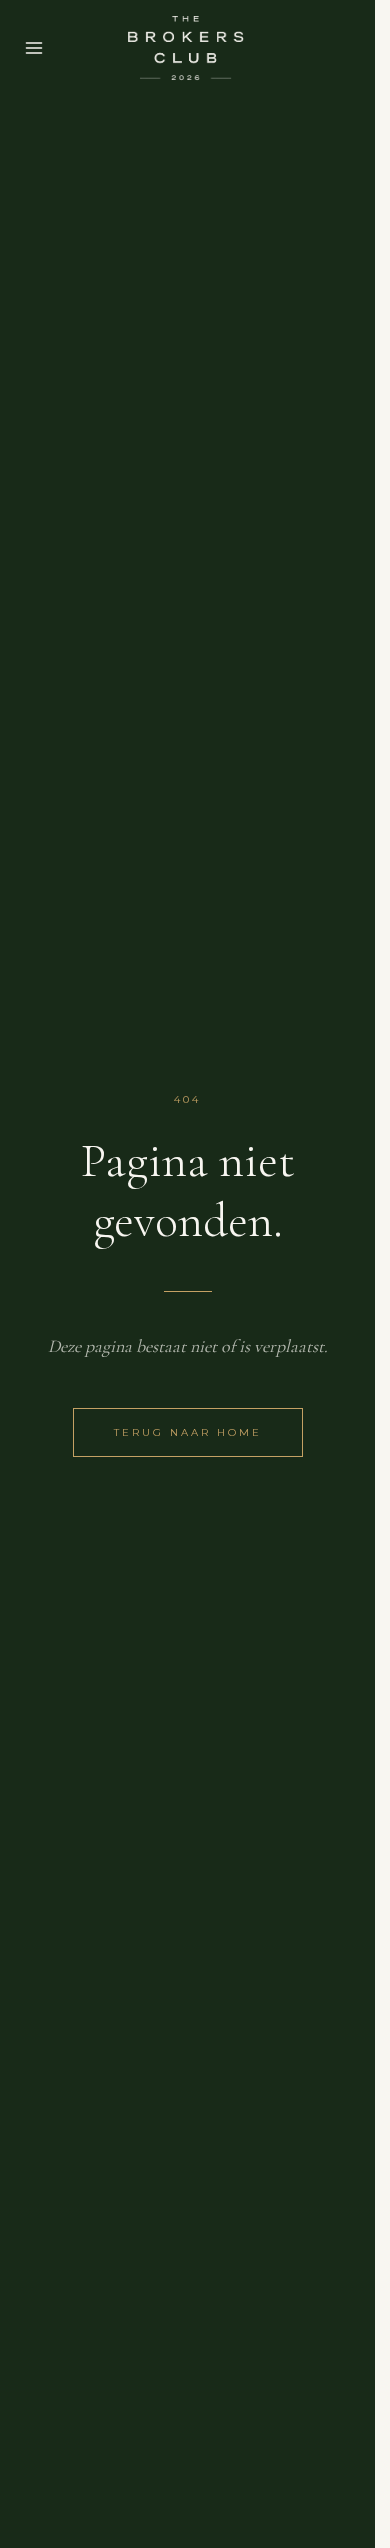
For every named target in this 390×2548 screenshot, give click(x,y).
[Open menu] (34, 48)
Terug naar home (188, 1432)
